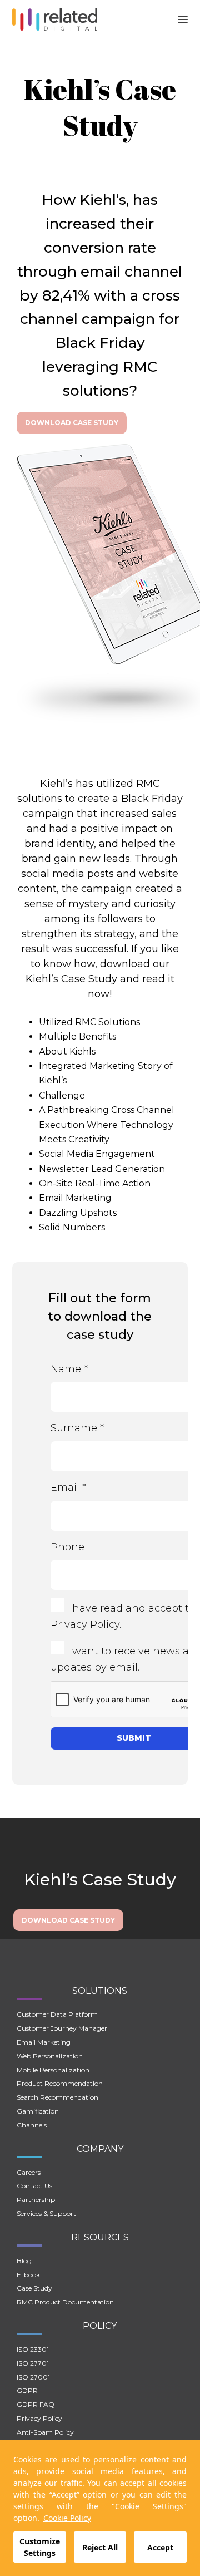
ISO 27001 (33, 2377)
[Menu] (183, 19)
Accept (160, 2547)
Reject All (100, 2547)
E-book (28, 2275)
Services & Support (46, 2213)
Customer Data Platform (57, 2014)
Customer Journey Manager (62, 2028)
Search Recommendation (57, 2097)
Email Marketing (44, 2042)
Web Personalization (50, 2056)
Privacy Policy (85, 1624)
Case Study (34, 2288)
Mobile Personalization (53, 2070)
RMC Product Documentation (65, 2302)
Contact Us (34, 2186)
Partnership (36, 2200)
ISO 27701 (33, 2363)
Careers (29, 2172)
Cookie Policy (67, 2518)
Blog (24, 2261)
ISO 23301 (33, 2349)
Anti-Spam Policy (45, 2432)
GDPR (27, 2390)
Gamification (38, 2111)
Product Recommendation (60, 2083)
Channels (32, 2125)
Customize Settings (40, 2547)
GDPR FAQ (36, 2404)
